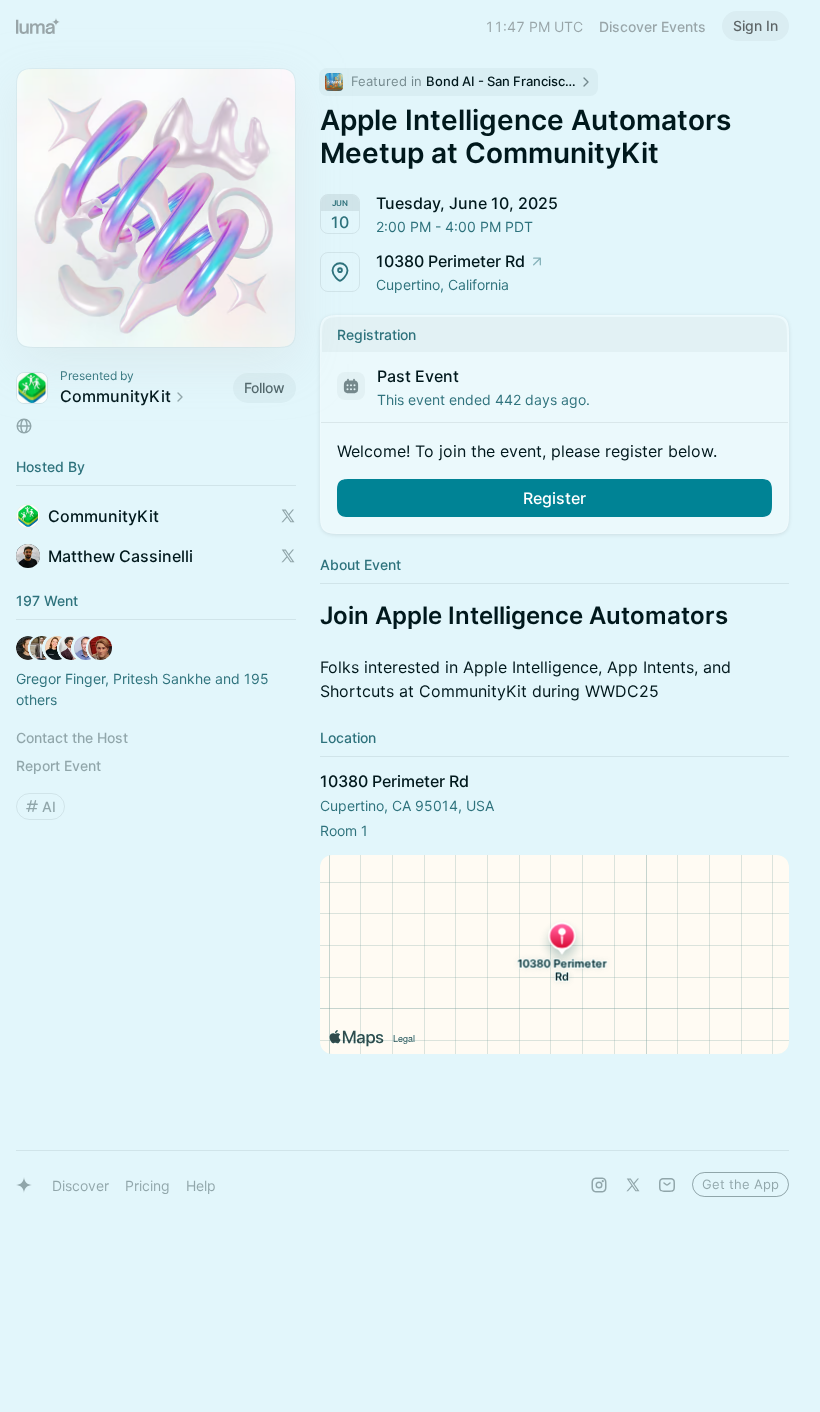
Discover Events (652, 26)
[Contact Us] (667, 1185)
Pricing (147, 1185)
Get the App (740, 1184)
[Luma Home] (38, 26)
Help (201, 1185)
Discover (80, 1185)
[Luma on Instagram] (599, 1185)
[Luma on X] (633, 1185)
